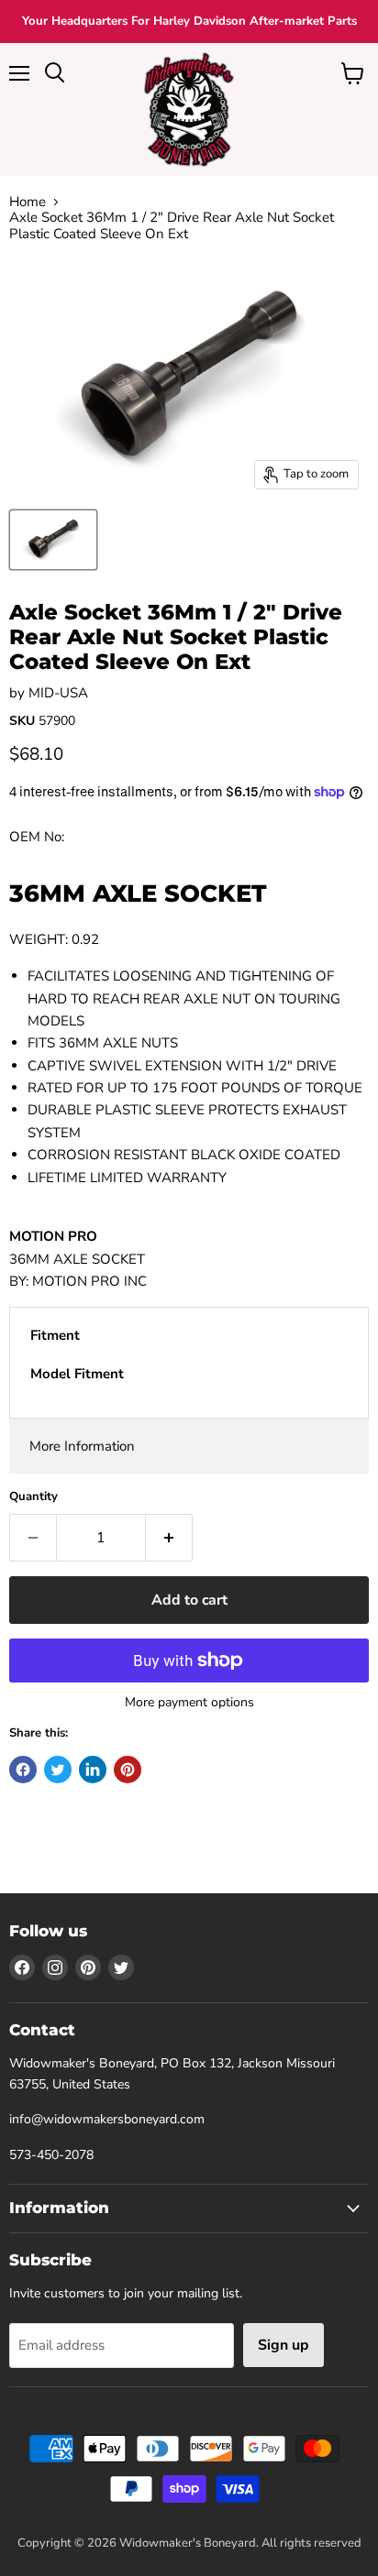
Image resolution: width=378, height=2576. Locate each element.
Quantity (33, 1497)
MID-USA (58, 693)
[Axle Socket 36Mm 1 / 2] (53, 540)
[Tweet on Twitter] (58, 1770)
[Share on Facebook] (23, 1770)
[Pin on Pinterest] (128, 1770)
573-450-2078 (51, 2155)
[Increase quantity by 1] (169, 1538)
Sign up (283, 2345)
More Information (82, 1446)
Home (28, 202)
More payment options (189, 1703)
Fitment (55, 1335)
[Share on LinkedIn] (93, 1770)
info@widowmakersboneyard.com (107, 2119)
